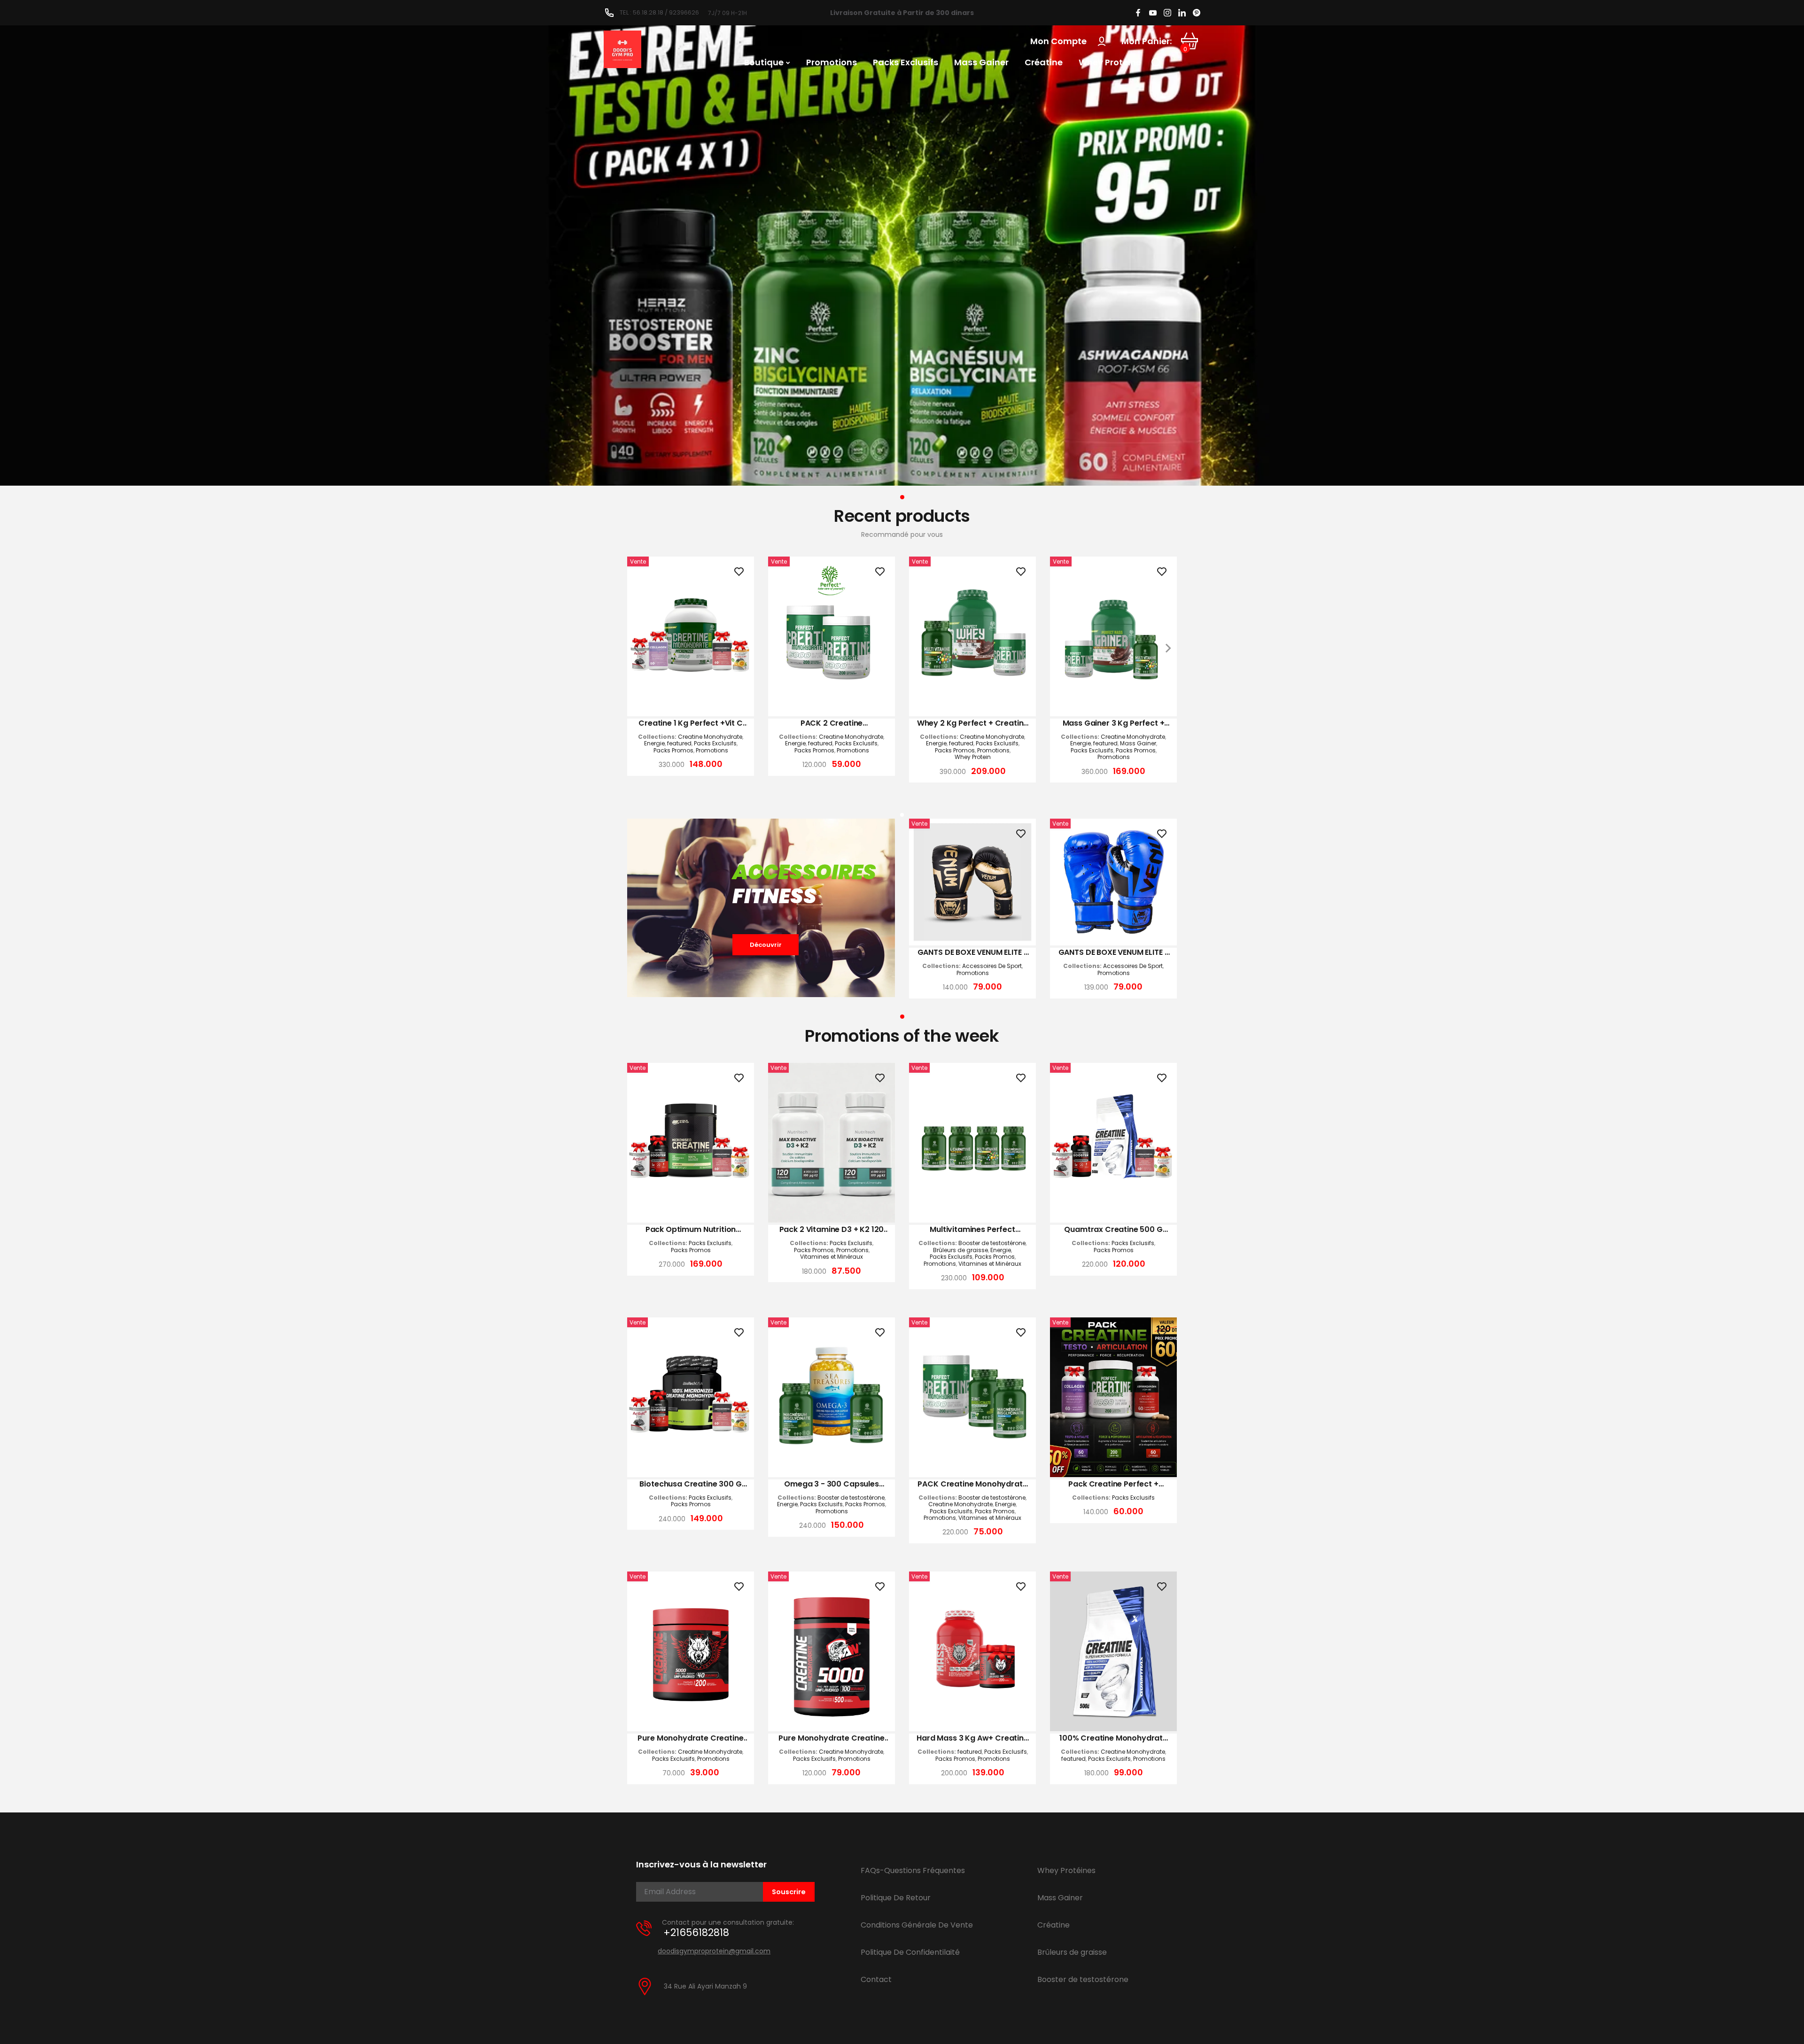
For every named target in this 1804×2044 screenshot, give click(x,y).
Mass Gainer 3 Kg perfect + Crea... (1114, 723)
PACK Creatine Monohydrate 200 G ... (972, 1484)
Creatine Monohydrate (710, 737)
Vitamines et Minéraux (832, 1257)
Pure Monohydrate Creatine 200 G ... (690, 1738)
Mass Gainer (1138, 743)
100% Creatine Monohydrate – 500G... (1113, 1738)
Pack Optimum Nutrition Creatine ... (691, 1230)
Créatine (1054, 1925)
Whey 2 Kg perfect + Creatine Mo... (973, 723)
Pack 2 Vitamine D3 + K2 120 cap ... (832, 1230)
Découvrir (766, 945)
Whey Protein (973, 757)
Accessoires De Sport (992, 966)
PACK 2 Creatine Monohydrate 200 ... (832, 723)
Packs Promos (673, 751)
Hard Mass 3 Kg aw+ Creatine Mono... (972, 1738)
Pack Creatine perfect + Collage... (1113, 1484)
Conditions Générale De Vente (917, 1925)
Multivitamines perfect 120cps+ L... (972, 1230)
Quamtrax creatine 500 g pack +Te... (1113, 1230)
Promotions (712, 751)
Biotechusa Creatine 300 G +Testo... (690, 1484)
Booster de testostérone (992, 1243)
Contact (876, 1979)
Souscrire (789, 1892)
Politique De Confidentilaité (910, 1952)
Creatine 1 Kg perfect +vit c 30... (691, 723)
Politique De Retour (896, 1898)
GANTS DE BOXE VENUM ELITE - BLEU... (1114, 952)
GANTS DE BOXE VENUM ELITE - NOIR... (973, 952)
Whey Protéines (1066, 1870)
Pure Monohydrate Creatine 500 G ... (831, 1738)
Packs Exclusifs (715, 743)
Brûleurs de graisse (960, 1250)
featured (679, 743)
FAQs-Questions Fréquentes (913, 1870)
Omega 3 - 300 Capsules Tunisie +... (831, 1484)
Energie (654, 743)
